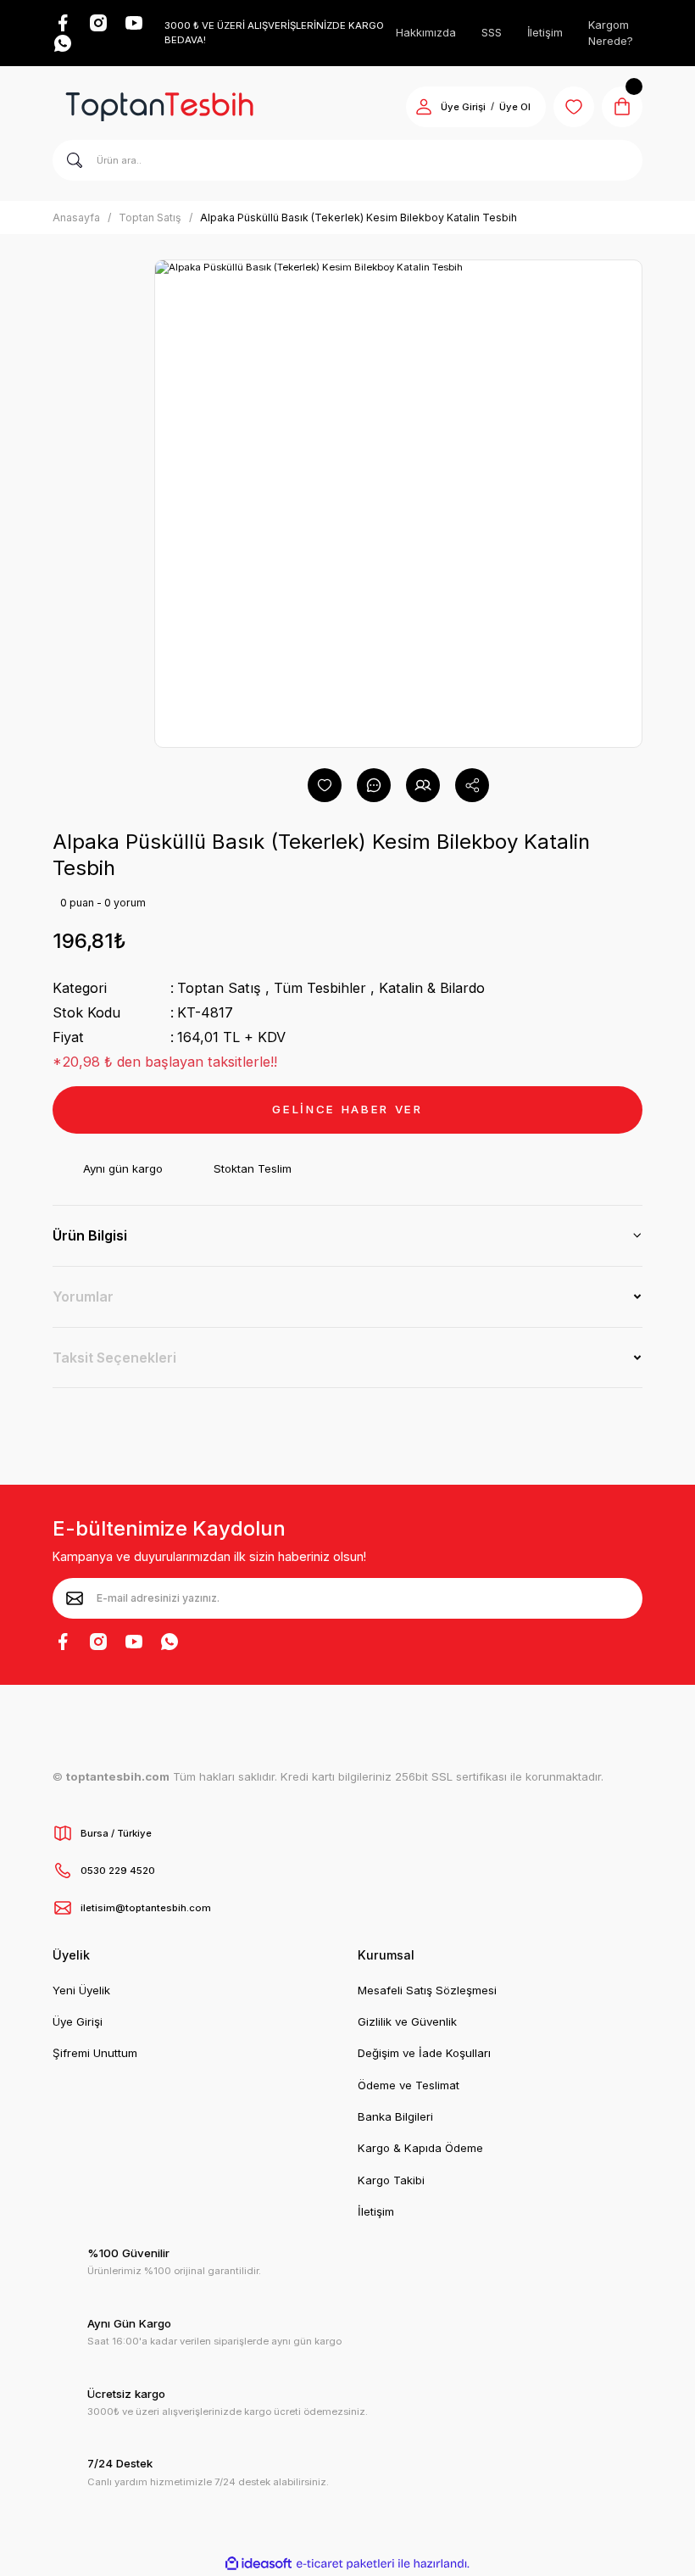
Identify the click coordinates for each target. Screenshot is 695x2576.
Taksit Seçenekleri (114, 1358)
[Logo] (159, 107)
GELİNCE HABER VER (347, 1109)
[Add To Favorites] (325, 785)
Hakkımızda (426, 32)
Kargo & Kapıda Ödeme (420, 2148)
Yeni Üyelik (81, 1990)
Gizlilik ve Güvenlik (407, 2021)
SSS (492, 32)
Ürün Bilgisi (90, 1235)
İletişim (545, 32)
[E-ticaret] (345, 2564)
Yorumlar (83, 1296)
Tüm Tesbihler (320, 988)
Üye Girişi (463, 107)
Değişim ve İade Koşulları (424, 2053)
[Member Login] (424, 107)
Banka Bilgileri (395, 2116)
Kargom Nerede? (611, 33)
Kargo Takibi (391, 2180)
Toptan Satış (219, 988)
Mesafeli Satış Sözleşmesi (427, 1990)
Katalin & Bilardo (432, 988)
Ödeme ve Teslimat (409, 2085)
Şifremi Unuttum (95, 2053)
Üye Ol (515, 107)
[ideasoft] (259, 2564)
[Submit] (75, 1598)
